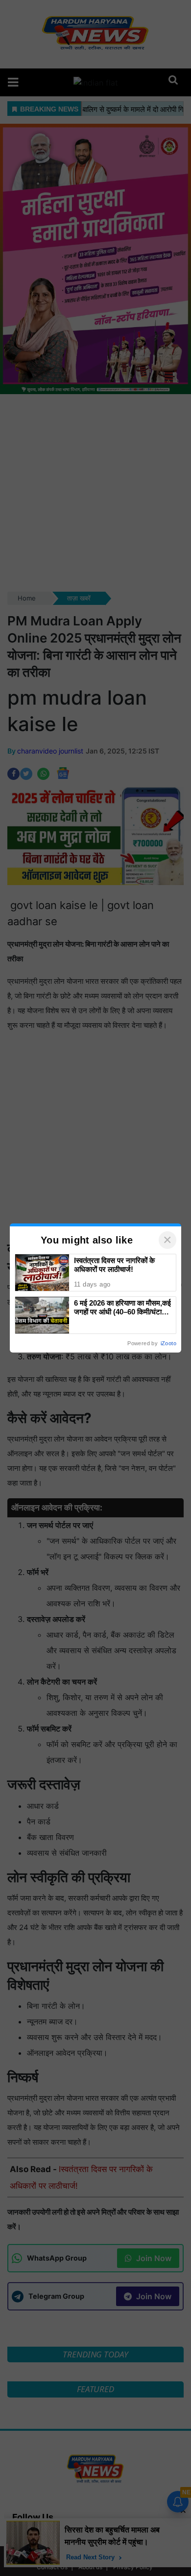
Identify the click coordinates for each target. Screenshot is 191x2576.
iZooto (168, 1343)
